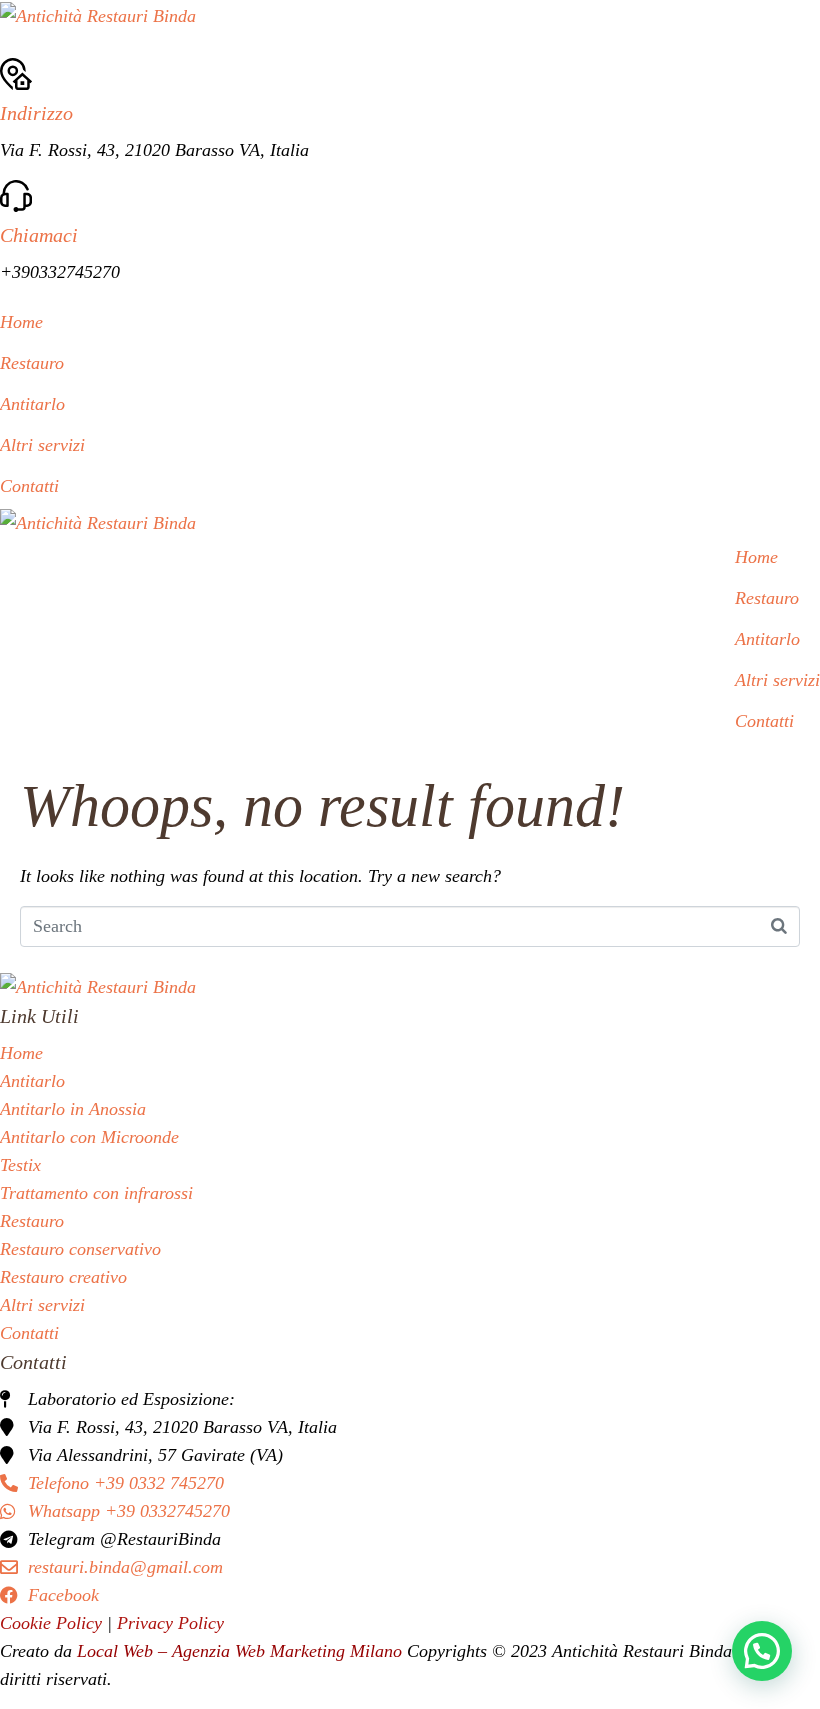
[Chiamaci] (16, 206)
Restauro (32, 363)
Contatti (29, 486)
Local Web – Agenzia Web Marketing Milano (242, 1651)
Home (21, 322)
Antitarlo (32, 404)
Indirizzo (36, 113)
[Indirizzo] (16, 84)
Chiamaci (39, 235)
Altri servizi (42, 445)
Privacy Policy (170, 1623)
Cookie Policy (53, 1623)
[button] (762, 1651)
